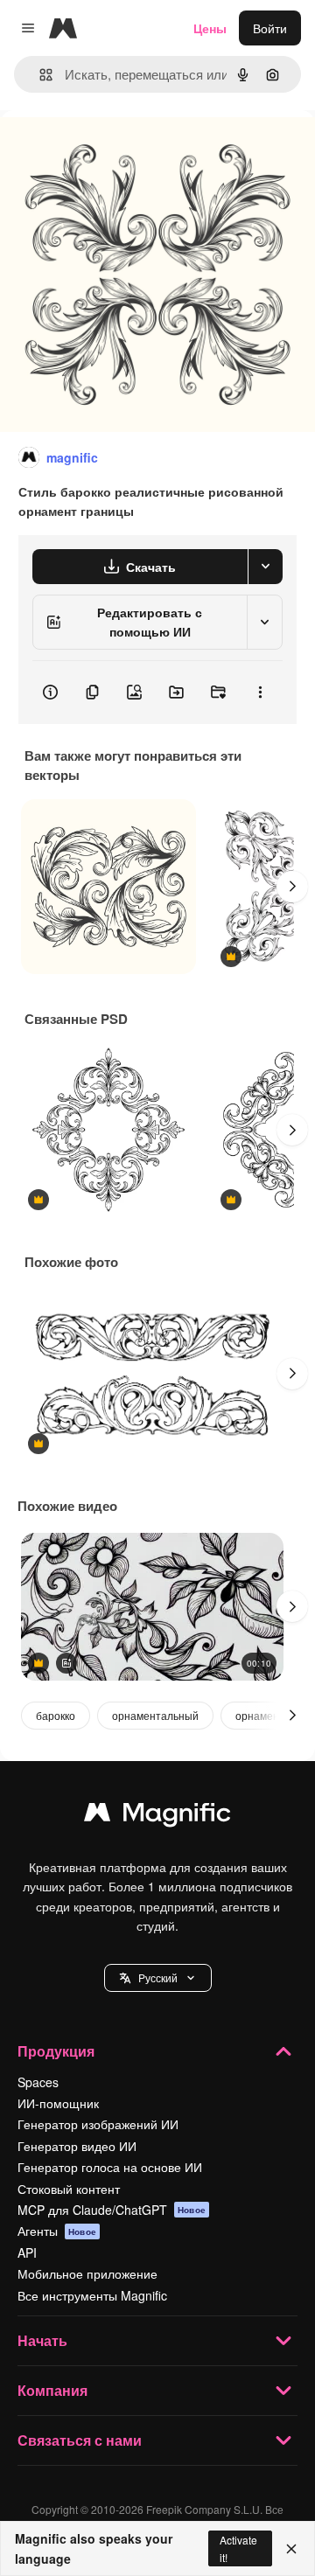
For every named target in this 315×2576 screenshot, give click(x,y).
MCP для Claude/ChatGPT (112, 2210)
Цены (210, 28)
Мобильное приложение (87, 2273)
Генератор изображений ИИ (98, 2124)
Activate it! (238, 2548)
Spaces (38, 2082)
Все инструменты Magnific (92, 2295)
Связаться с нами (80, 2440)
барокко (56, 1715)
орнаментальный (155, 1715)
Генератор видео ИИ (77, 2146)
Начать (42, 2340)
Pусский (158, 1977)
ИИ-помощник (58, 2103)
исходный (117, 150)
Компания (52, 2390)
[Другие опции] (260, 693)
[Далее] (292, 887)
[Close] (291, 2549)
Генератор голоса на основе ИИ (110, 2167)
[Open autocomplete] (39, 75)
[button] (158, 1978)
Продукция (56, 2051)
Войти (270, 28)
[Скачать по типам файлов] (265, 567)
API (27, 2252)
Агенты (57, 2231)
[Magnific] (157, 1816)
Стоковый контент (69, 2189)
